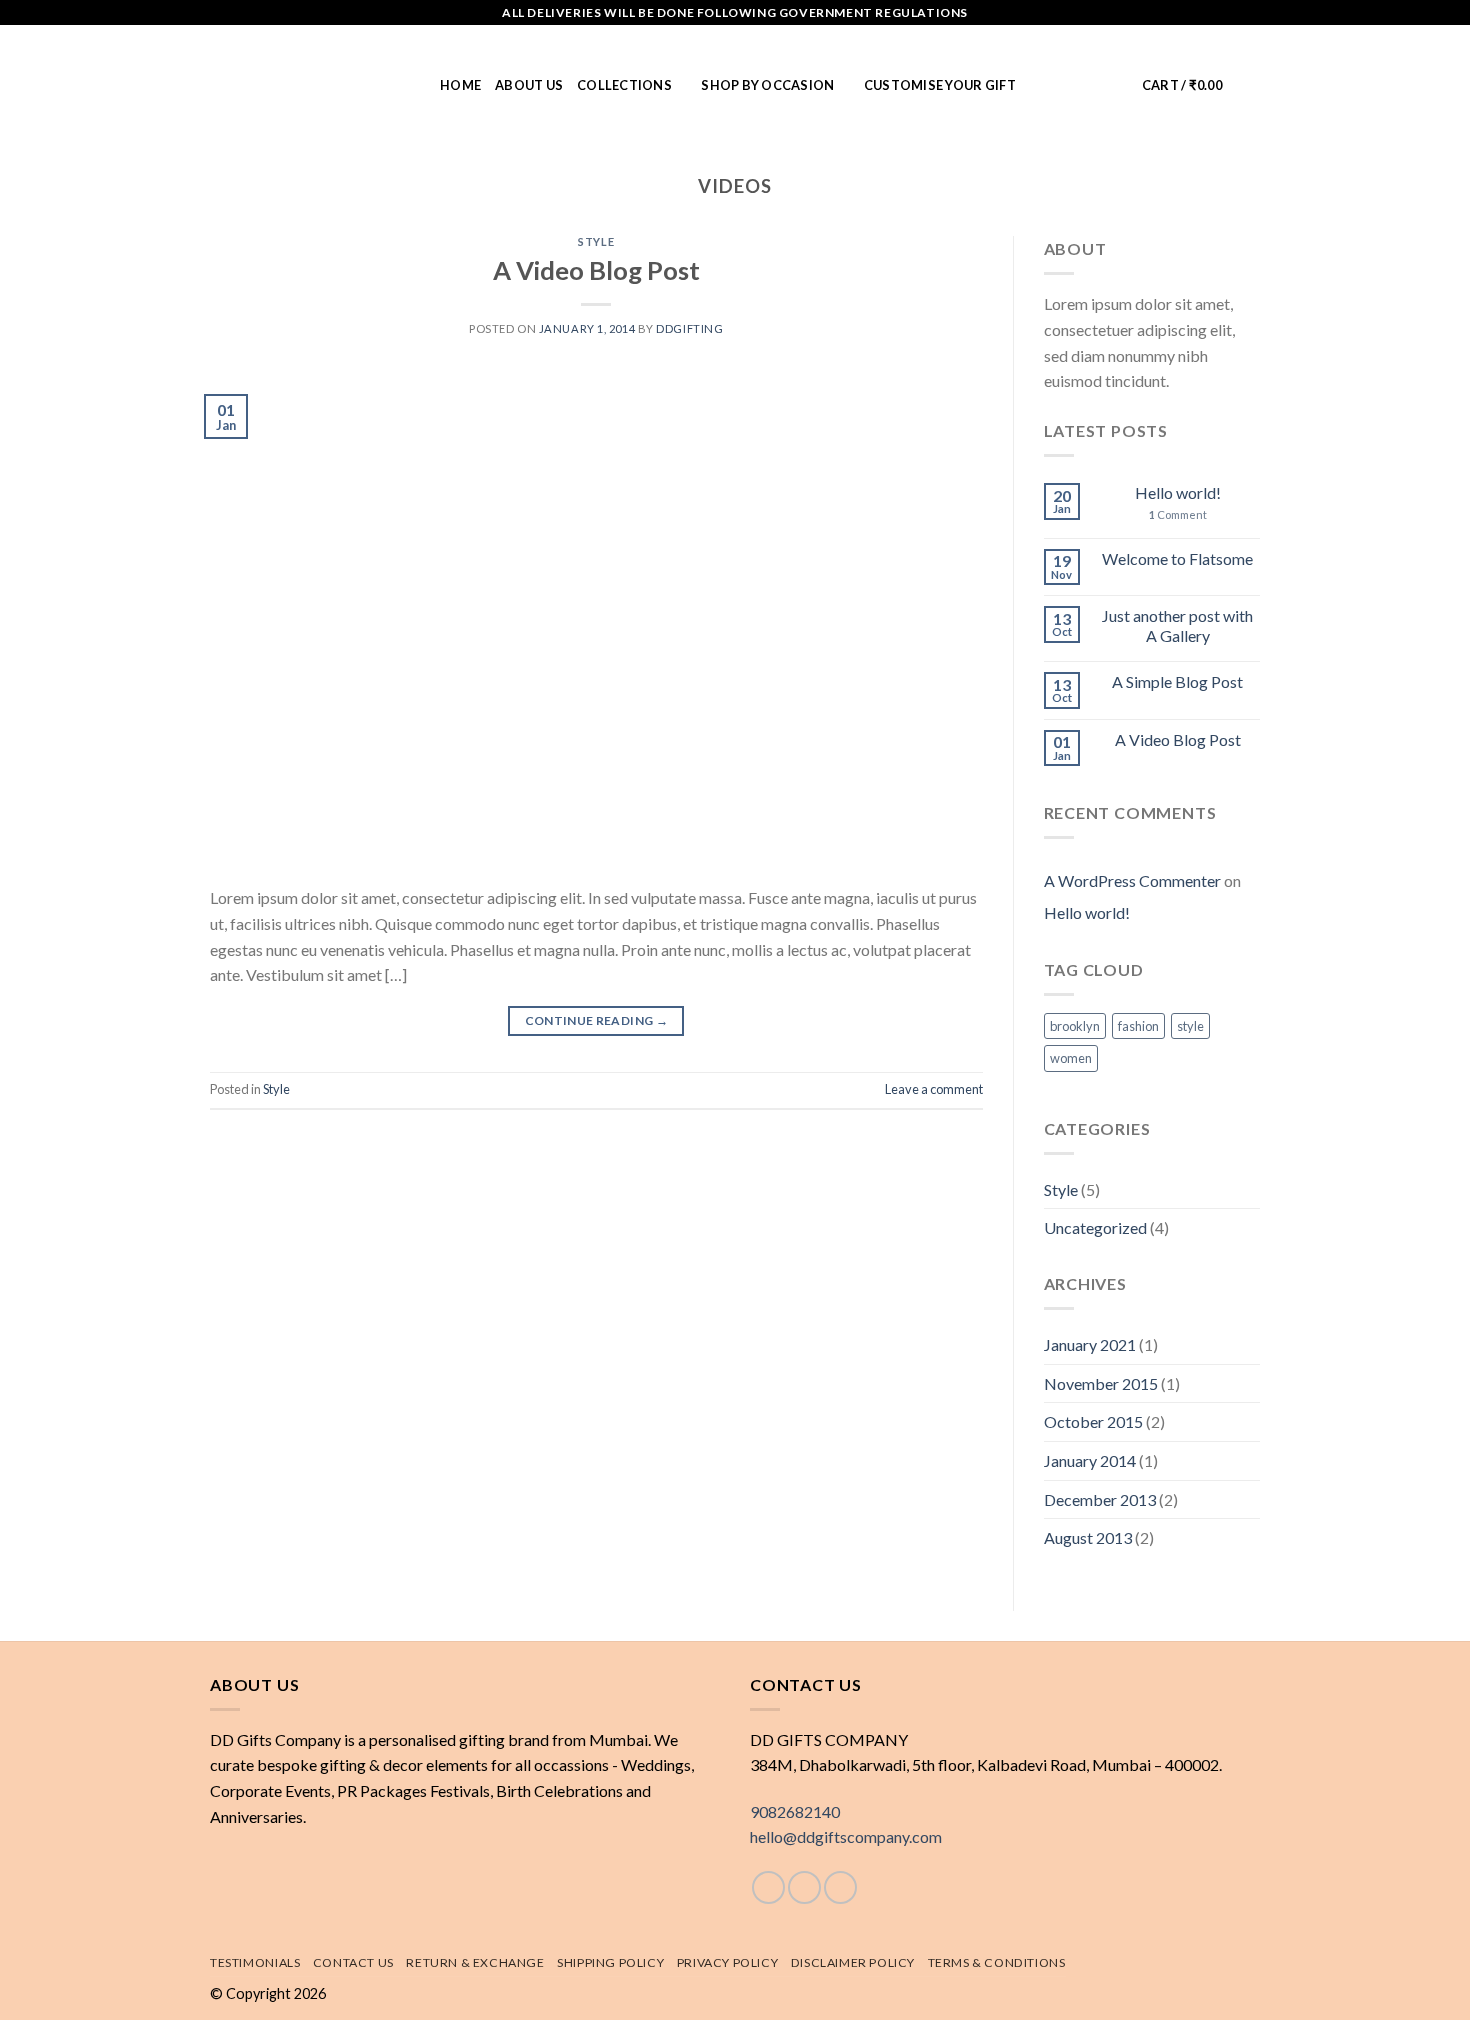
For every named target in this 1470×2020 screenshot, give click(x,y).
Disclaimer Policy (853, 1962)
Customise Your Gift (940, 85)
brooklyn (1075, 1026)
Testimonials (255, 1962)
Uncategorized (1095, 1227)
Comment (1178, 514)
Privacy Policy (728, 1962)
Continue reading (597, 1020)
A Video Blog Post (596, 270)
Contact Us (353, 1962)
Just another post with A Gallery (1177, 625)
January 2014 (1090, 1460)
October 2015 (1093, 1421)
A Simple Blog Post (1177, 681)
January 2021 (1090, 1344)
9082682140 (795, 1811)
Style (596, 241)
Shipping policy (610, 1962)
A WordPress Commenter (1132, 880)
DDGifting (689, 328)
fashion (1138, 1026)
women (1071, 1058)
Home (460, 85)
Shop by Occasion (767, 85)
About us (529, 85)
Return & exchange (475, 1962)
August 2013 (1088, 1537)
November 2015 (1101, 1383)
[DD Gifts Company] (310, 85)
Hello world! (1178, 492)
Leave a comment (934, 1089)
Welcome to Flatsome (1177, 558)
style (1190, 1026)
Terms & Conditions (997, 1962)
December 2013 (1100, 1499)
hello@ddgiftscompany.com (846, 1836)
